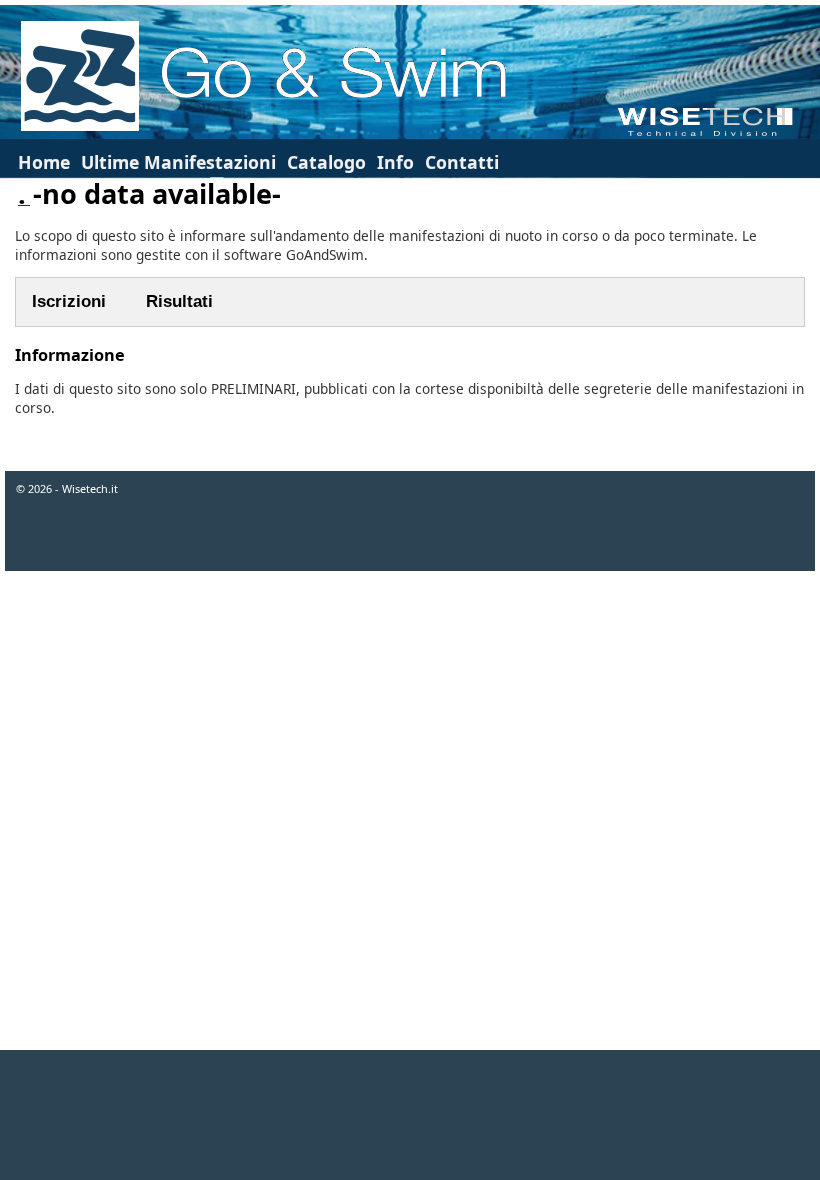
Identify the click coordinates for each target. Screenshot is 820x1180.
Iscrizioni (69, 301)
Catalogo (326, 162)
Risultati (179, 301)
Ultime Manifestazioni (178, 162)
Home (44, 162)
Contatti (462, 162)
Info (395, 162)
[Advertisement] (410, 1115)
